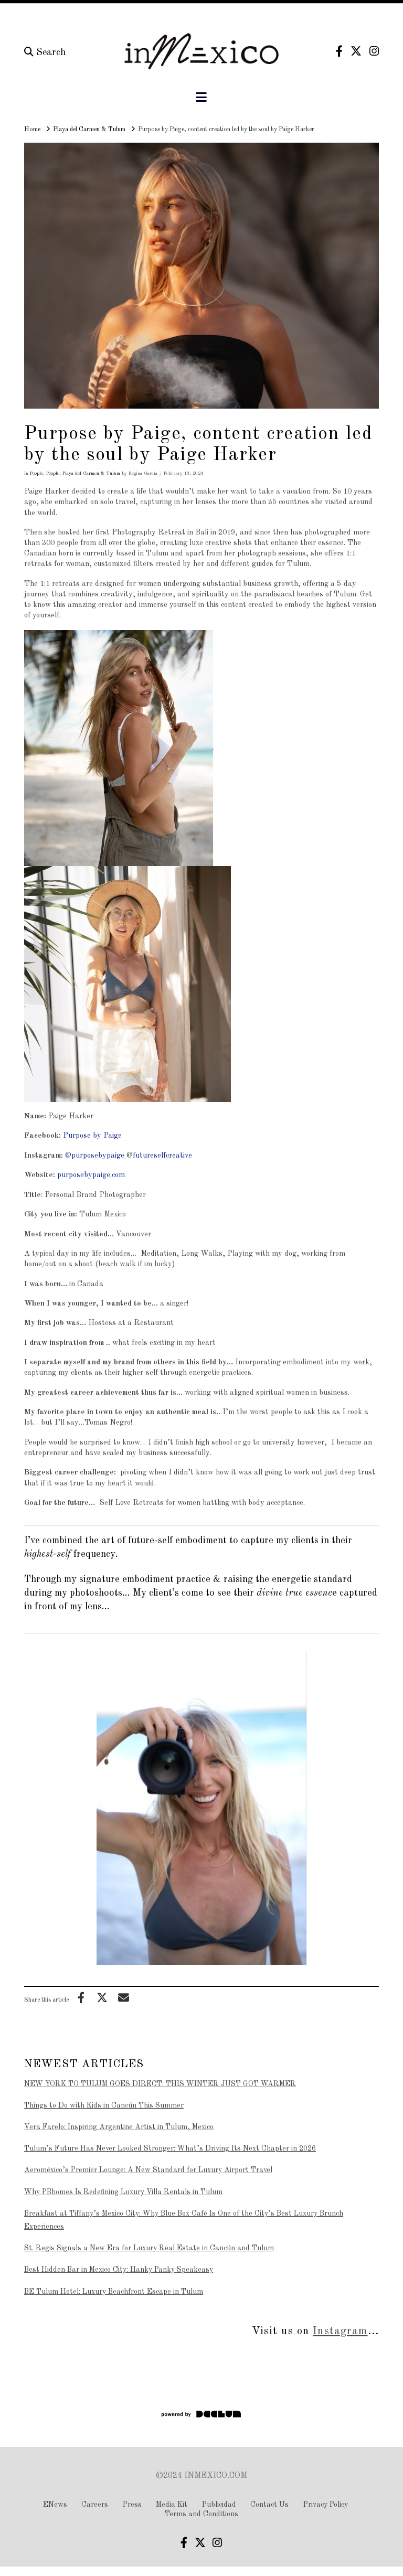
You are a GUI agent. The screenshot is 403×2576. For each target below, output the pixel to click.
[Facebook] (339, 51)
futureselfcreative (163, 1156)
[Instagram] (374, 51)
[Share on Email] (123, 1997)
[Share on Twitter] (102, 1997)
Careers (95, 2505)
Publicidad (219, 2505)
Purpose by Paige (92, 1136)
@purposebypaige (95, 1156)
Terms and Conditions (201, 2514)
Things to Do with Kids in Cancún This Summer (104, 2105)
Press (132, 2505)
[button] (201, 98)
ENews (55, 2505)
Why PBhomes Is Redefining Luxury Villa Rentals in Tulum (123, 2192)
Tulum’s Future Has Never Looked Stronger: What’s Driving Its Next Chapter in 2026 (170, 2149)
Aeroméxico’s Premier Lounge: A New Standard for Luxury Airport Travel (148, 2170)
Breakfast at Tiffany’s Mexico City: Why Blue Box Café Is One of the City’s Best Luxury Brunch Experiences (184, 2220)
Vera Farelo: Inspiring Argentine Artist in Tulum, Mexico (119, 2127)
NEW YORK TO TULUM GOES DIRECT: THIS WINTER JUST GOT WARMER (160, 2084)
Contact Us (269, 2505)
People (36, 473)
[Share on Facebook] (81, 1997)
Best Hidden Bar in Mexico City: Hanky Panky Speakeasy (119, 2270)
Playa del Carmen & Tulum (91, 473)
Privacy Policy (326, 2505)
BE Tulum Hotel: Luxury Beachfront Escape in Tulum (114, 2292)
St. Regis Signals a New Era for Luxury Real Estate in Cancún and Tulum (149, 2248)
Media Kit (172, 2505)
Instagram (340, 2331)
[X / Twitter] (356, 51)
